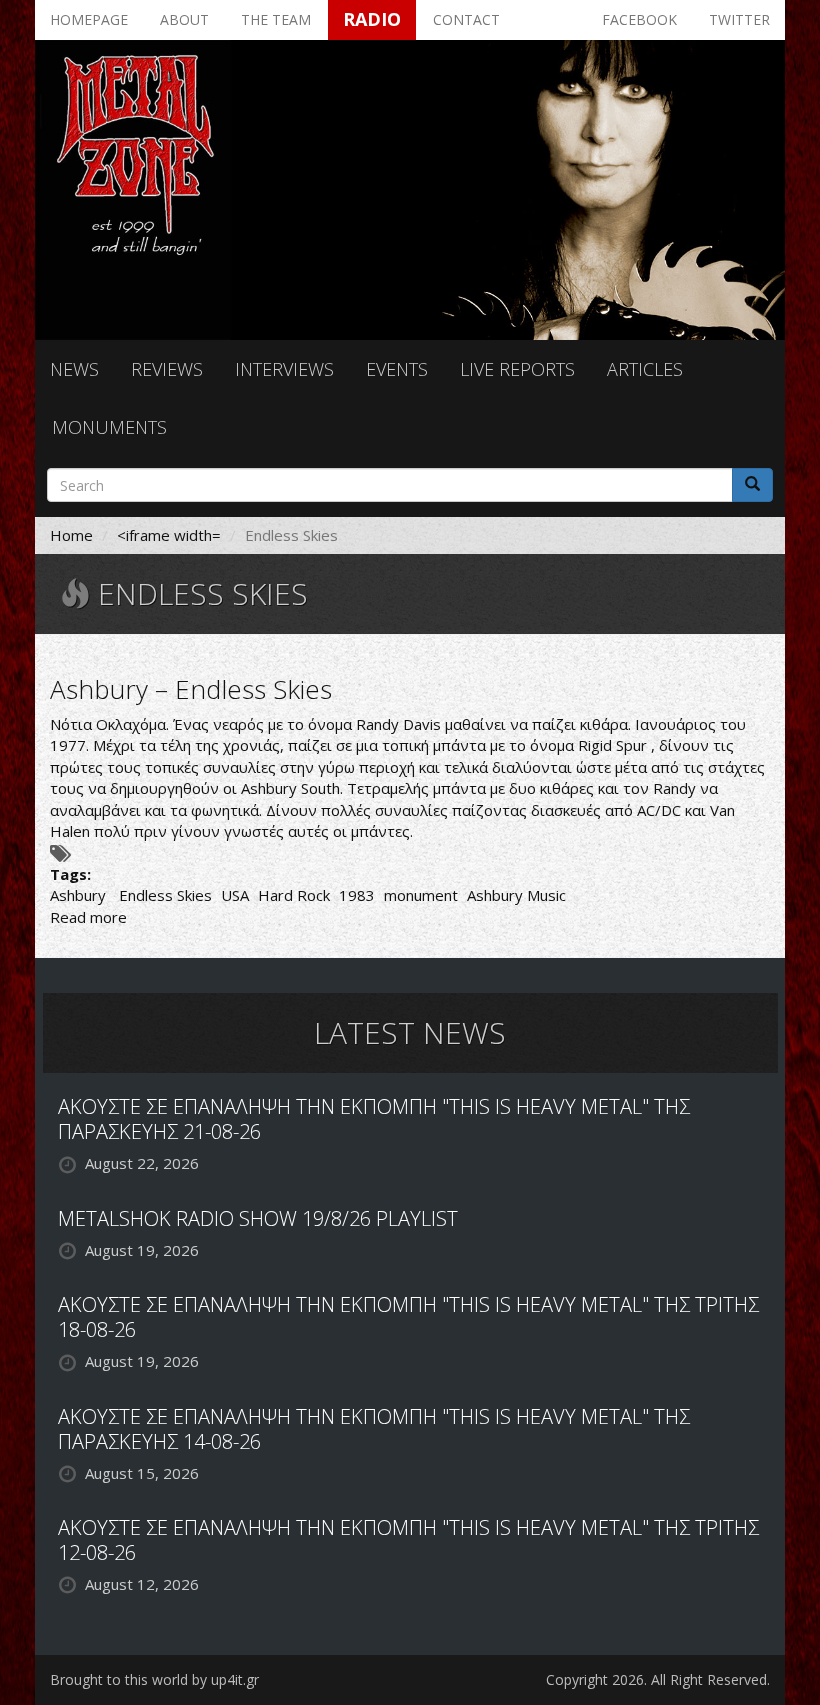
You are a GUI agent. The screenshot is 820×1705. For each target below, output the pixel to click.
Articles (645, 369)
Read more (88, 917)
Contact (466, 19)
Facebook (639, 19)
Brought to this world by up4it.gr (154, 1679)
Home (71, 535)
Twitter (739, 19)
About (184, 19)
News (74, 369)
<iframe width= (169, 535)
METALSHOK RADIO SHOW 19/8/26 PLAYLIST (258, 1218)
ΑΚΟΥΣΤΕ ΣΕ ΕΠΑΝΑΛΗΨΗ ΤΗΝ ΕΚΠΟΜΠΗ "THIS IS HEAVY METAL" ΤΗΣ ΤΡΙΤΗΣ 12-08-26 (408, 1540)
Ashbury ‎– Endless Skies (191, 689)
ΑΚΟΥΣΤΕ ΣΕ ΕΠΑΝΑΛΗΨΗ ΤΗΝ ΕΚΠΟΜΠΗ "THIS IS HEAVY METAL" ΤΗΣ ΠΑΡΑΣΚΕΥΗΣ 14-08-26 (374, 1429)
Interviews (284, 369)
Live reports (517, 369)
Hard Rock (294, 895)
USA (235, 895)
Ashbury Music (516, 895)
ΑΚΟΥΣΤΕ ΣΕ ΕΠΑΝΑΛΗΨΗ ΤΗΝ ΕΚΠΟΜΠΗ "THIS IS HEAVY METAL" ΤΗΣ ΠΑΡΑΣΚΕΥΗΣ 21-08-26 (374, 1119)
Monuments (109, 427)
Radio (372, 19)
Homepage (89, 19)
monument (421, 895)
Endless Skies (165, 895)
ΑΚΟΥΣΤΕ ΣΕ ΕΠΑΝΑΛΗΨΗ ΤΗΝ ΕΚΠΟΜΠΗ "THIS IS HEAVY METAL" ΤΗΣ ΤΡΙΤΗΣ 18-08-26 (408, 1317)
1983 (357, 895)
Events (397, 369)
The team (276, 19)
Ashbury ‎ (80, 895)
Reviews (167, 369)
